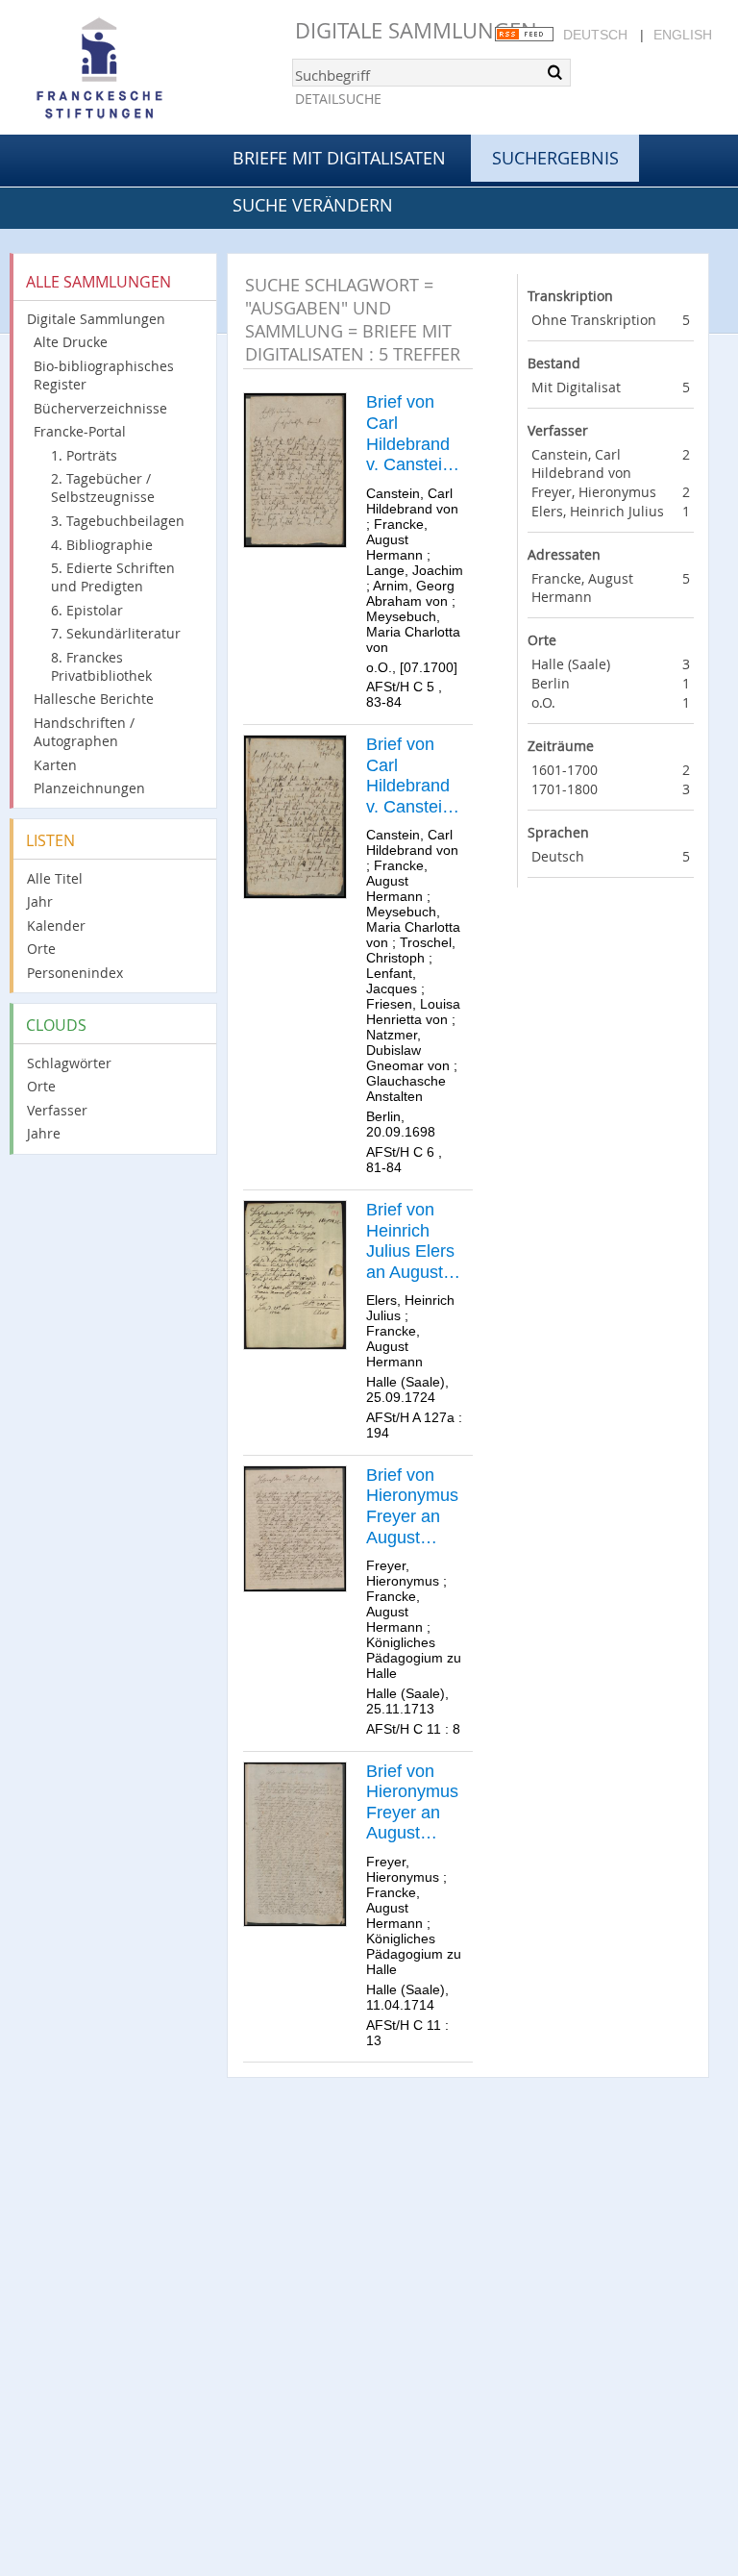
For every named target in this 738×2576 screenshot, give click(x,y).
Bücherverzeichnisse (100, 408)
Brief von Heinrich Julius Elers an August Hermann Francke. (410, 1241)
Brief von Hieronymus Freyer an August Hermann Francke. (412, 1507)
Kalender (56, 925)
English (683, 35)
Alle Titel (55, 878)
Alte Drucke (71, 342)
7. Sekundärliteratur (116, 633)
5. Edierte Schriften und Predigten (113, 577)
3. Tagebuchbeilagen (118, 521)
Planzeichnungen (89, 788)
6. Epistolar (87, 610)
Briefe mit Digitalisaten (339, 158)
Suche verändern (313, 205)
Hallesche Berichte (94, 699)
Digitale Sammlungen (416, 30)
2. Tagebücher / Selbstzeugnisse (103, 488)
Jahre (44, 1133)
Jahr (40, 901)
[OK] (554, 72)
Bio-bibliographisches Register (104, 375)
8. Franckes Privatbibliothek (101, 666)
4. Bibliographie (102, 545)
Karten (55, 765)
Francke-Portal (80, 431)
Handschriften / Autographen (84, 732)
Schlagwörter (69, 1063)
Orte (41, 949)
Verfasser (57, 1110)
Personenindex (75, 973)
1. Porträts (84, 455)
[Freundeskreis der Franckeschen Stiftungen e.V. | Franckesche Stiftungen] (154, 69)
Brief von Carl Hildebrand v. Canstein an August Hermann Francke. (409, 434)
